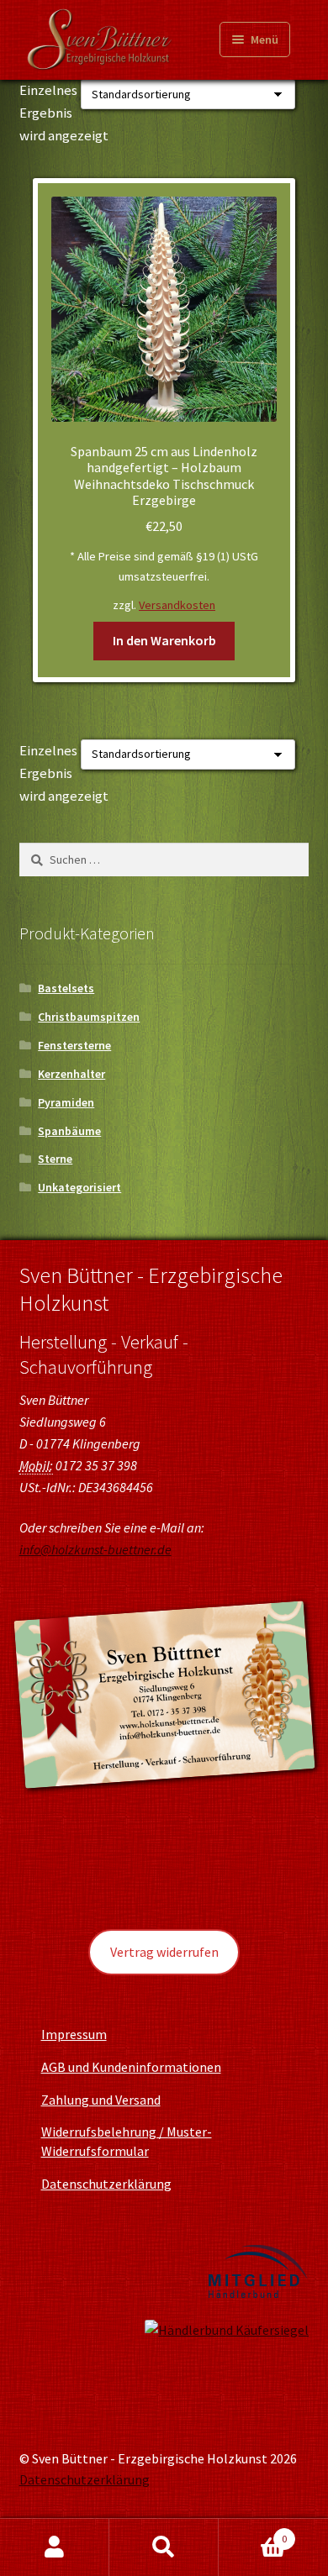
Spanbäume (69, 1131)
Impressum (74, 2034)
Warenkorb (253, 2533)
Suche (164, 2547)
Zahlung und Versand (101, 2100)
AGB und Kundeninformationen (131, 2067)
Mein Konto (55, 2547)
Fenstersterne (74, 1045)
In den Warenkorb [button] (164, 640)
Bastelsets (66, 988)
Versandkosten (177, 605)
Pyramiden (66, 1102)
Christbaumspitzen (89, 1017)
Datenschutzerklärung (106, 2184)
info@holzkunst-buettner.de (95, 1549)
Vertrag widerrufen (164, 1952)
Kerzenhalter (71, 1074)
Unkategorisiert (79, 1187)
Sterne (55, 1159)
